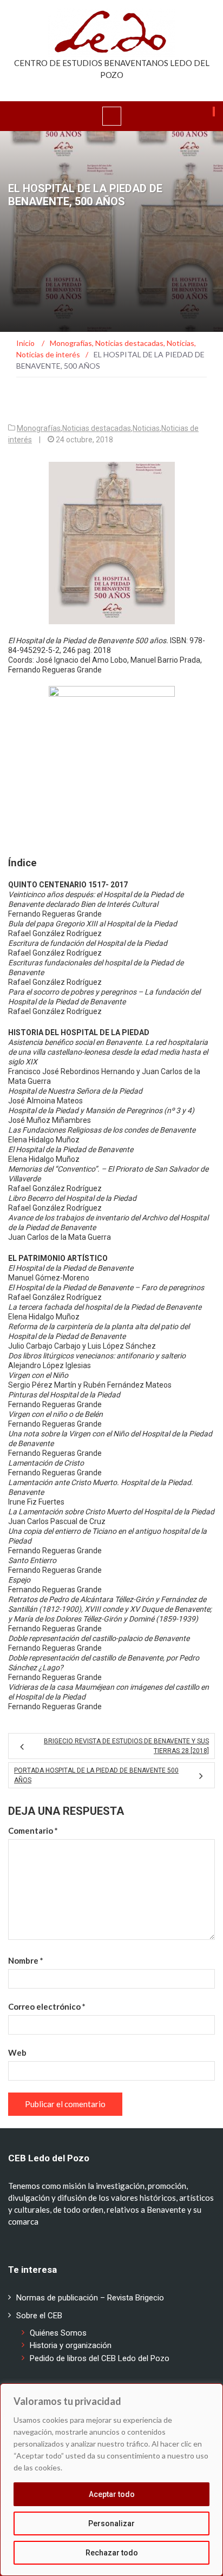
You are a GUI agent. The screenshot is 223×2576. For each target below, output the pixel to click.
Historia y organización (71, 2345)
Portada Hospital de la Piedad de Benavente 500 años (96, 1775)
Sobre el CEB (39, 2316)
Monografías (39, 428)
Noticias (146, 428)
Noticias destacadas (97, 428)
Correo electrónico (47, 2006)
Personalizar (111, 2523)
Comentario (33, 1830)
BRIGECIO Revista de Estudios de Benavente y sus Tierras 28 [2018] (126, 1746)
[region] (111, 2480)
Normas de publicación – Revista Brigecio (90, 2298)
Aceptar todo (112, 2494)
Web (17, 2052)
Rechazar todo (112, 2553)
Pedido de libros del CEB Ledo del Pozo (100, 2358)
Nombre (26, 1960)
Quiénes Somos (58, 2333)
